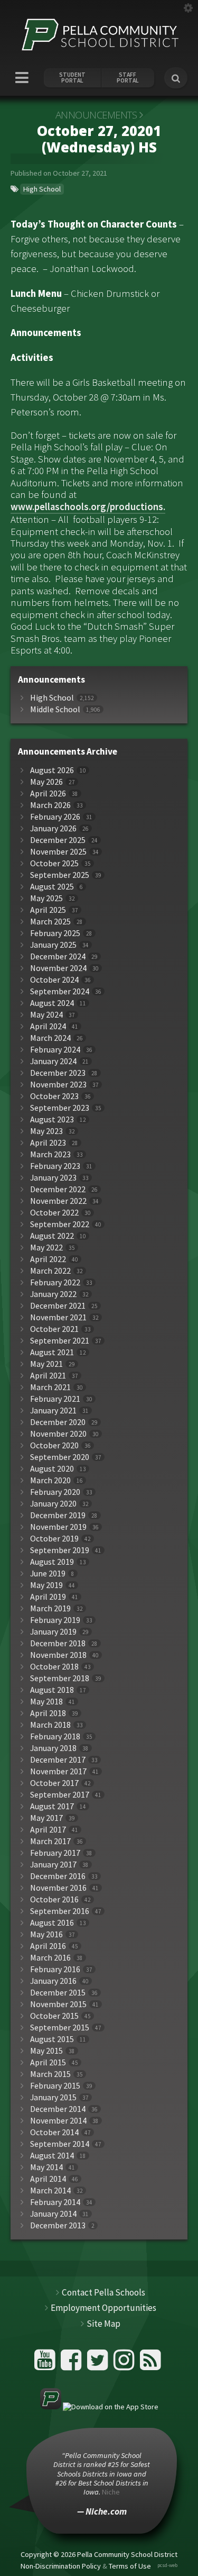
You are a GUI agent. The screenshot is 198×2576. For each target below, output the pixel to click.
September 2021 (60, 1341)
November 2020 (58, 1434)
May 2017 (46, 1818)
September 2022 (60, 1224)
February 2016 (55, 1969)
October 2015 (54, 2016)
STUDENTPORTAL (72, 78)
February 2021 (55, 1399)
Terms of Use (130, 2565)
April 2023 (48, 1143)
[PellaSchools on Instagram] (125, 2364)
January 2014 (53, 2214)
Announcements (96, 115)
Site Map (103, 2324)
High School (42, 189)
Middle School (55, 709)
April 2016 (48, 1946)
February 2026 (55, 817)
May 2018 (46, 1702)
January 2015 (53, 2097)
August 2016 (52, 1923)
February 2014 (55, 2202)
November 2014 (58, 2121)
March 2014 (50, 2190)
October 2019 (54, 1539)
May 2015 (46, 2051)
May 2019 (46, 1585)
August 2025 (52, 887)
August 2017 (52, 1806)
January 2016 (53, 1981)
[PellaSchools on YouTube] (46, 2364)
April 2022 (48, 1259)
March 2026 (50, 805)
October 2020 (54, 1445)
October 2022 (54, 1213)
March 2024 (50, 1038)
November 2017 (58, 1771)
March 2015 (50, 2074)
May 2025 (46, 898)
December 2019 (58, 1515)
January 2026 (53, 828)
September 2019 (60, 1550)
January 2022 (53, 1294)
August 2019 (52, 1562)
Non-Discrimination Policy (61, 2565)
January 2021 (53, 1411)
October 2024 (54, 980)
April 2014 (48, 2179)
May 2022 (46, 1248)
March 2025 (50, 922)
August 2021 (52, 1352)
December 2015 (58, 1993)
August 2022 (52, 1236)
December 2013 (58, 2225)
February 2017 (55, 1853)
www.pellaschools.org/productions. (88, 507)
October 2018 (54, 1667)
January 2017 (53, 1865)
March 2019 (50, 1608)
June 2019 (48, 1573)
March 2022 (50, 1271)
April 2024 (48, 1026)
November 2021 (58, 1317)
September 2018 (60, 1678)
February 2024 (55, 1050)
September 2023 (60, 1108)
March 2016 (50, 1958)
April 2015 (48, 2062)
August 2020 (52, 1469)
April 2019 (48, 1597)
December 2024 (58, 956)
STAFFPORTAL (128, 78)
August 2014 (52, 2156)
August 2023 (52, 1119)
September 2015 (60, 2028)
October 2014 (54, 2132)
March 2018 (50, 1725)
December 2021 (58, 1306)
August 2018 (52, 1690)
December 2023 (58, 1073)
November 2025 (58, 852)
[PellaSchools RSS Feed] (150, 2364)
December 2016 (58, 1876)
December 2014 (58, 2109)
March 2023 (50, 1154)
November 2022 (58, 1201)
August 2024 (52, 1003)
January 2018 (53, 1748)
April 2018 (48, 1713)
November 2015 (58, 2004)
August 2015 (52, 2039)
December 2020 (58, 1422)
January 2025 (53, 945)
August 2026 (52, 770)
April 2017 (48, 1830)
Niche (111, 2492)
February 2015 (55, 2086)
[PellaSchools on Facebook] (73, 2364)
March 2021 (50, 1387)
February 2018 (55, 1736)
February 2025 (55, 933)
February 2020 (55, 1492)
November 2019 (58, 1527)
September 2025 (60, 875)
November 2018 (58, 1655)
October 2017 (54, 1783)
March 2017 (50, 1841)
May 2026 (46, 782)
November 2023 (58, 1085)
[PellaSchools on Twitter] (99, 2364)
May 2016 (46, 1934)
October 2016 (54, 1899)
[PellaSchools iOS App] (99, 2407)
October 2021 (54, 1329)
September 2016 (60, 1911)
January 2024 (53, 1061)
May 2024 (46, 1015)
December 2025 (58, 840)
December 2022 (58, 1189)
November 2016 (58, 1888)
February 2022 (55, 1282)
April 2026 (48, 793)
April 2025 (48, 910)
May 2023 (46, 1131)
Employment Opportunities (103, 2308)
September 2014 (60, 2144)
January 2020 (53, 1504)
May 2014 (46, 2167)
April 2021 (48, 1376)
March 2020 (50, 1480)
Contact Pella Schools (103, 2292)
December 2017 (58, 1760)
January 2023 (53, 1178)
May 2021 (46, 1364)
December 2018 (58, 1643)
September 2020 (60, 1457)
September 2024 (60, 991)
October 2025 (54, 863)
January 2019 (53, 1632)
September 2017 (60, 1795)
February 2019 (55, 1620)
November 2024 (58, 968)
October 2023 (54, 1096)
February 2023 (55, 1166)
